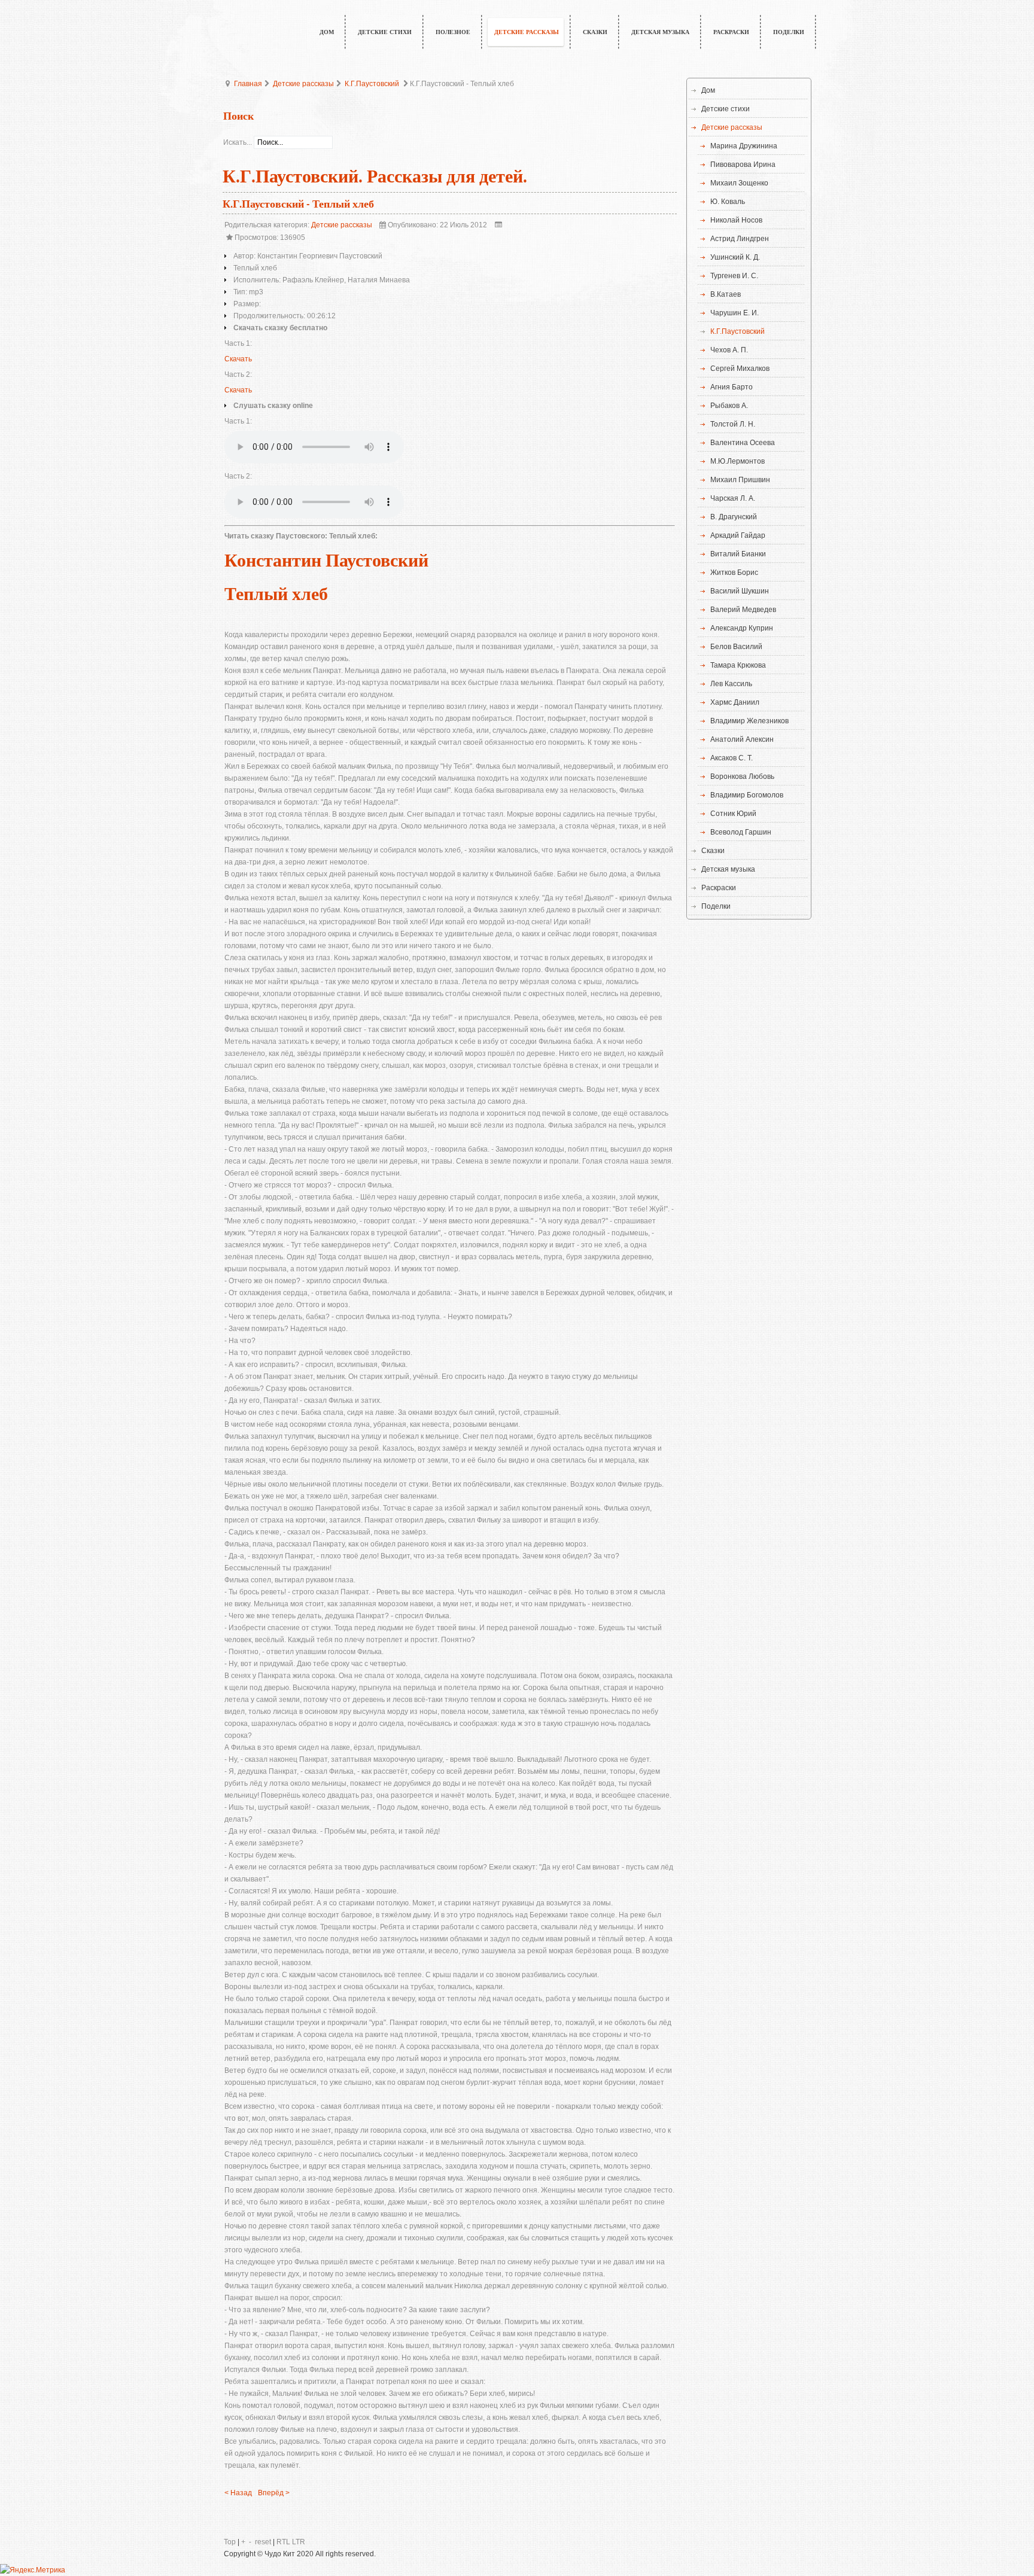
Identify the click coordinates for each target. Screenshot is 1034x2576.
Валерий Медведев (743, 610)
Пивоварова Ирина (743, 165)
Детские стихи (726, 109)
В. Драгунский (734, 517)
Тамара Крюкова (738, 665)
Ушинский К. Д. (735, 257)
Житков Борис (734, 573)
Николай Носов (736, 220)
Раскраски (719, 888)
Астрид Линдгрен (740, 239)
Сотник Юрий (733, 814)
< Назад (238, 2493)
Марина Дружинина (744, 146)
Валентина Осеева (743, 443)
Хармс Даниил (735, 702)
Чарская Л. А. (733, 498)
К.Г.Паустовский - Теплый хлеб (298, 204)
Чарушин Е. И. (735, 313)
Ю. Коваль (728, 202)
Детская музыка (728, 869)
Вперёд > (274, 2493)
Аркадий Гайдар (738, 535)
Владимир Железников (749, 721)
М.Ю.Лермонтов (738, 461)
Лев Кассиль (731, 684)
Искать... (238, 142)
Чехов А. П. (729, 350)
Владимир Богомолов (747, 795)
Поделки (716, 906)
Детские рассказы (303, 84)
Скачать (238, 359)
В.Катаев (726, 294)
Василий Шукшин (740, 591)
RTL (283, 2542)
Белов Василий (736, 647)
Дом (708, 90)
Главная (248, 84)
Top (230, 2542)
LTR (299, 2542)
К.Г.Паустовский (372, 84)
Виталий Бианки (738, 554)
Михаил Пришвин (740, 480)
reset (263, 2542)
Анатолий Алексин (742, 739)
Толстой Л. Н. (733, 424)
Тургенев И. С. (734, 276)
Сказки (713, 851)
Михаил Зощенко (739, 183)
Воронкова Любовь (742, 777)
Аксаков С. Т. (732, 758)
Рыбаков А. (729, 406)
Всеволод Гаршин (741, 832)
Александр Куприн (742, 628)
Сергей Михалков (740, 369)
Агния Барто (732, 387)
